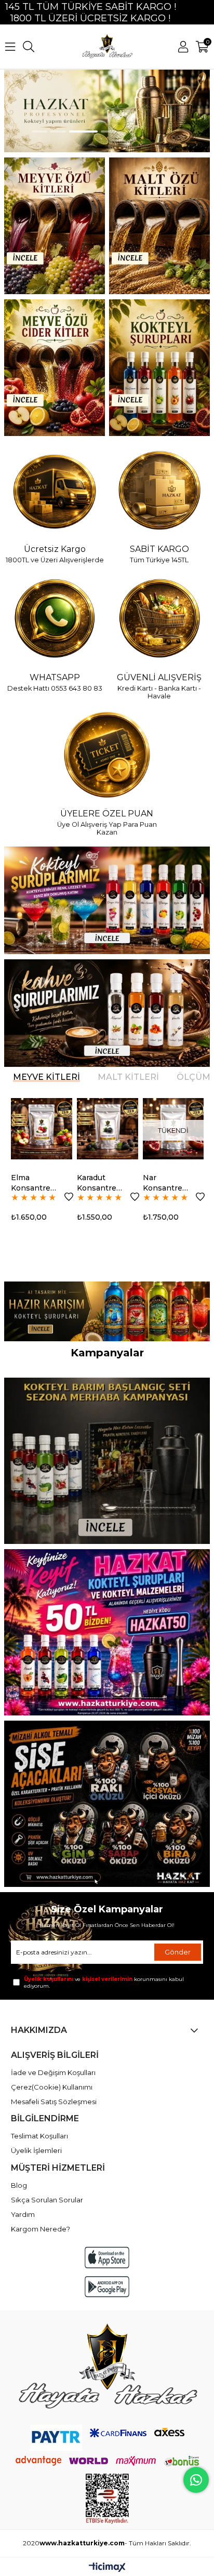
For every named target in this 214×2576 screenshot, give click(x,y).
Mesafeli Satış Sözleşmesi (54, 2102)
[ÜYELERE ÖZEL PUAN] (107, 756)
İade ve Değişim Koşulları (53, 2072)
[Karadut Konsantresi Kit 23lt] (59, 1129)
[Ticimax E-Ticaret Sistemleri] (107, 2568)
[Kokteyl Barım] (107, 1461)
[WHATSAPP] (55, 619)
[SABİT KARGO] (159, 492)
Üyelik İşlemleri (36, 2150)
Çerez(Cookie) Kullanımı (52, 2087)
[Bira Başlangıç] (107, 1804)
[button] (39, 131)
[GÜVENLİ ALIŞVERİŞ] (159, 619)
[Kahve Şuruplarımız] (107, 1013)
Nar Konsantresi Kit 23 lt (117, 1183)
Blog (19, 2185)
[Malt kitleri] (159, 226)
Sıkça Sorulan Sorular (47, 2200)
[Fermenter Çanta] (107, 1632)
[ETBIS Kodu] (107, 2499)
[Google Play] (107, 2287)
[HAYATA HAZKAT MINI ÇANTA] (107, 2368)
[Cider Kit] (55, 368)
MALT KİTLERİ (128, 1077)
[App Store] (107, 2257)
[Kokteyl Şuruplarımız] (107, 900)
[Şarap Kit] (55, 226)
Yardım (23, 2214)
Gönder (178, 1952)
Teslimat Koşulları (39, 2136)
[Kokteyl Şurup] (159, 368)
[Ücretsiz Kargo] (55, 492)
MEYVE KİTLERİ (46, 1077)
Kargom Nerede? (41, 2229)
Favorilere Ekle (21, 1197)
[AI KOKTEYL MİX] (107, 1311)
